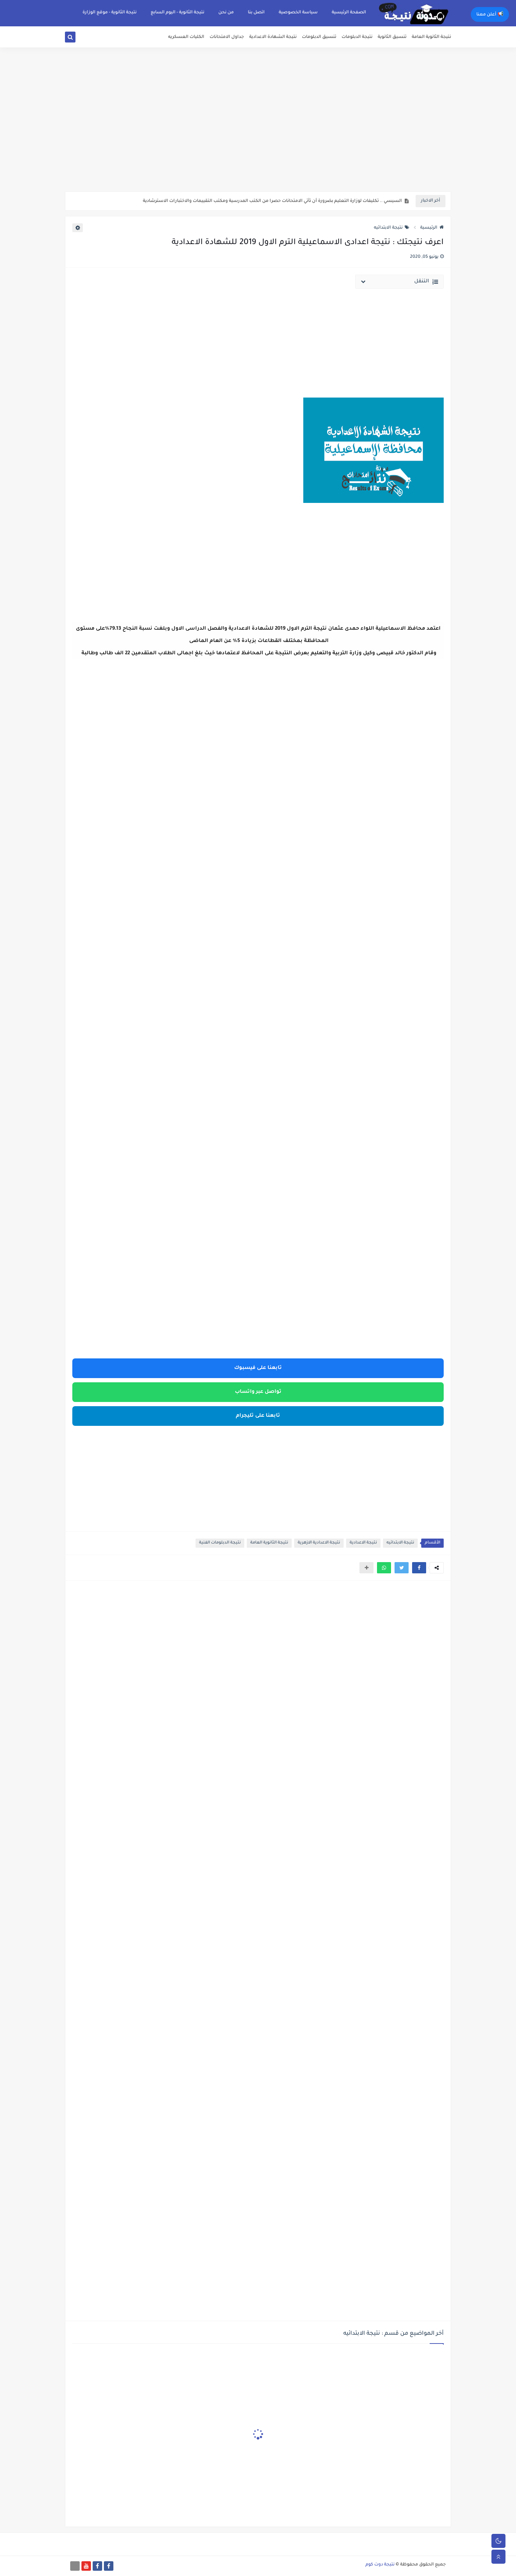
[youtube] (86, 2566)
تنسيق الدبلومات (319, 37)
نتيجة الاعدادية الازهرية (319, 1543)
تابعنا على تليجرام (258, 1416)
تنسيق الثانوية (392, 37)
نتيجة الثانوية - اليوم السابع (177, 13)
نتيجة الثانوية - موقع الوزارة (110, 13)
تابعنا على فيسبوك (258, 1368)
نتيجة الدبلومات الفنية (220, 1543)
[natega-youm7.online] (75, 2566)
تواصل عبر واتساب (258, 1392)
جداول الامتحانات (227, 37)
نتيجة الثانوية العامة (431, 37)
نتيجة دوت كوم (380, 2565)
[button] (419, 1568)
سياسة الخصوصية (298, 13)
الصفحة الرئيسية (349, 13)
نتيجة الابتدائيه (388, 228)
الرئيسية (429, 228)
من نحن (226, 13)
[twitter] (78, 38)
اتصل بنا (256, 13)
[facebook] (109, 2566)
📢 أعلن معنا (490, 15)
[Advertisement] (258, 137)
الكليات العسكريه (186, 37)
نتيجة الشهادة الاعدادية (273, 37)
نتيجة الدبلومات (357, 37)
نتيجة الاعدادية (363, 1543)
